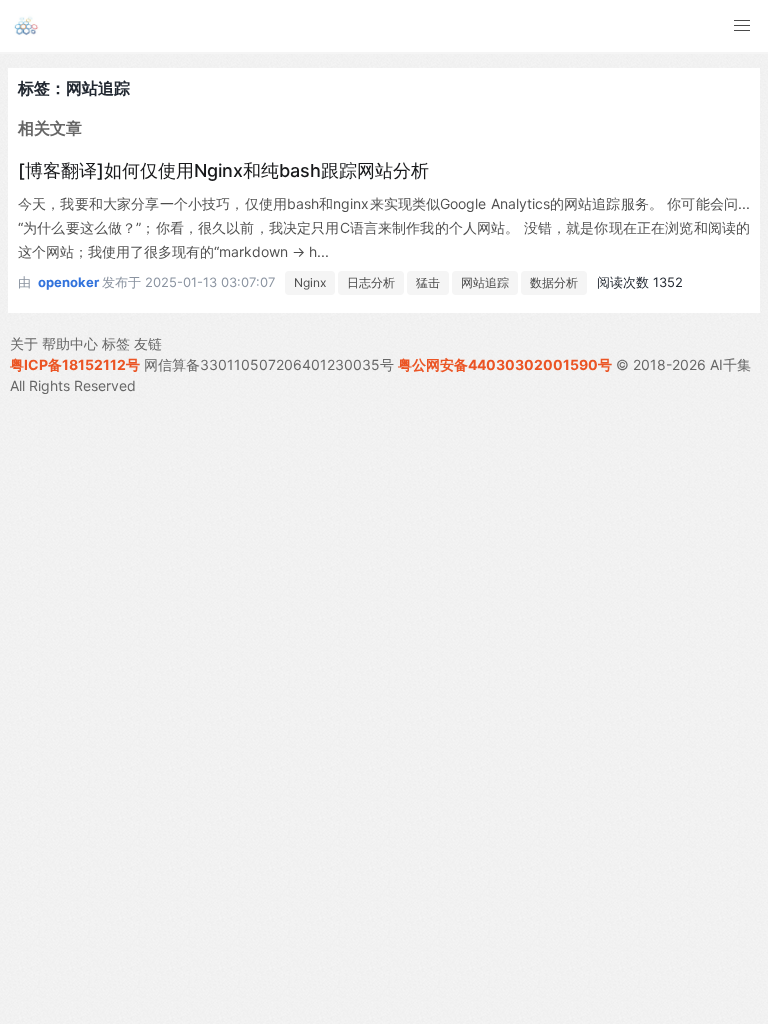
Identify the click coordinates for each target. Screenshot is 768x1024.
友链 (148, 343)
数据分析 (554, 282)
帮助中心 (70, 343)
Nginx (310, 282)
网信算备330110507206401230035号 (269, 364)
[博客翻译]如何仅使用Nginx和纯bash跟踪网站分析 (223, 170)
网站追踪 (485, 282)
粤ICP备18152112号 (75, 364)
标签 (116, 343)
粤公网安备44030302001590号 (505, 364)
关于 (24, 343)
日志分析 (371, 282)
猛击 (428, 282)
